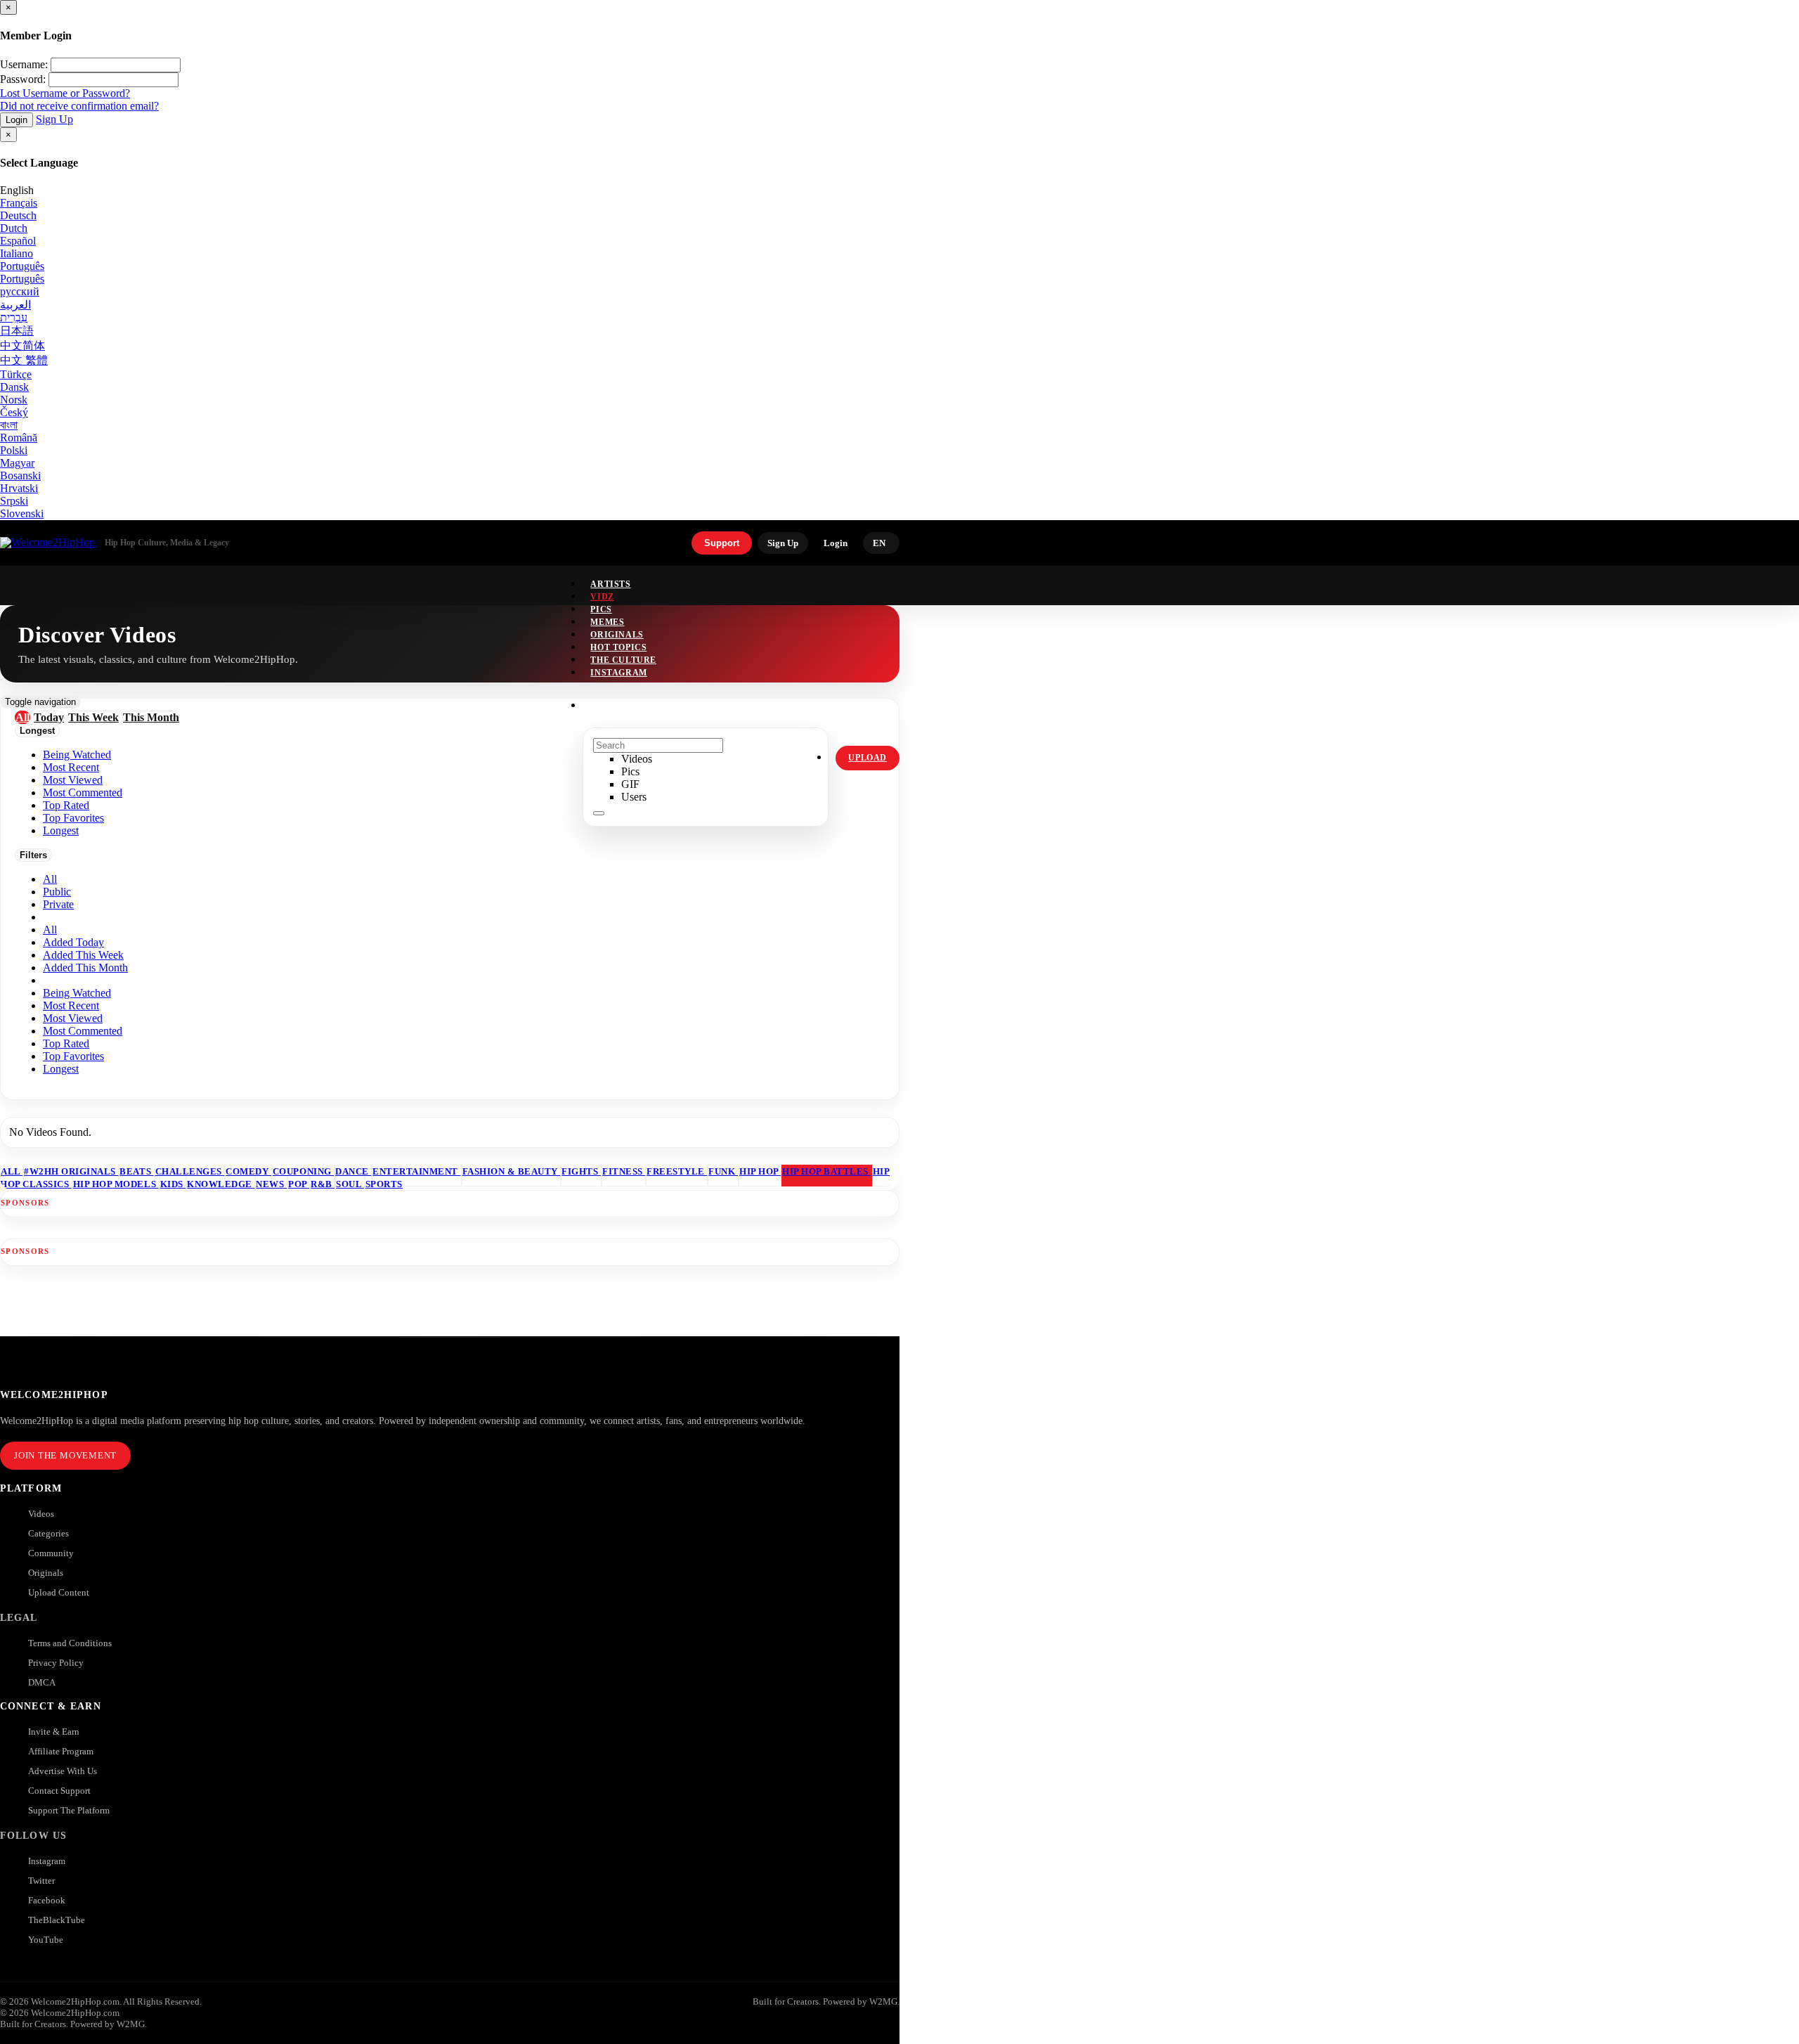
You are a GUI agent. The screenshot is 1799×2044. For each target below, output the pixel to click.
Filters (33, 855)
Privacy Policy (56, 1663)
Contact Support (59, 1791)
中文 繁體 (24, 360)
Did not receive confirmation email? (79, 106)
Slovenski (22, 513)
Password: (23, 79)
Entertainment (416, 1171)
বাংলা (9, 425)
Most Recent (71, 1005)
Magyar (17, 463)
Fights (581, 1171)
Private (58, 904)
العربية (15, 305)
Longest (61, 1069)
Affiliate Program (61, 1751)
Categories (48, 1533)
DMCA (42, 1682)
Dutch (14, 228)
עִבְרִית (14, 317)
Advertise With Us (63, 1771)
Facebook (47, 1900)
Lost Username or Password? (65, 93)
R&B (323, 1184)
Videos (41, 1514)
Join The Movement (65, 1455)
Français (19, 203)
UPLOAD (868, 758)
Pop (299, 1184)
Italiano (17, 253)
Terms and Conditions (70, 1643)
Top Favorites (73, 1056)
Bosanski (20, 476)
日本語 (17, 331)
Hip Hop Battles (826, 1171)
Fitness (624, 1171)
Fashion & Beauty (512, 1171)
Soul (350, 1184)
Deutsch (18, 215)
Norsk (14, 400)
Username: (24, 64)
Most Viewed (73, 1018)
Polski (14, 450)
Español (18, 241)
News (271, 1184)
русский (20, 291)
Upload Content (59, 1592)
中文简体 (22, 345)
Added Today (73, 942)
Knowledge (221, 1184)
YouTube (46, 1940)
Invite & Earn (54, 1732)
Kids (173, 1184)
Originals (46, 1573)
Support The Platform (69, 1810)
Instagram (618, 673)
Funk (723, 1171)
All (50, 879)
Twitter (41, 1881)
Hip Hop (760, 1171)
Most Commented (83, 1031)
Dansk (14, 387)
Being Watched (77, 993)
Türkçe (16, 374)
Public (57, 892)
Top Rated (66, 1043)
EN (879, 543)
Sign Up (54, 119)
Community (51, 1553)
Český (14, 412)
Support (722, 543)
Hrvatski (19, 488)
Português (22, 266)
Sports (384, 1184)
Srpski (14, 501)
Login (17, 120)
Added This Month (85, 968)
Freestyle (677, 1171)
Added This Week (83, 955)
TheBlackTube (57, 1920)
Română (19, 438)
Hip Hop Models (116, 1184)
